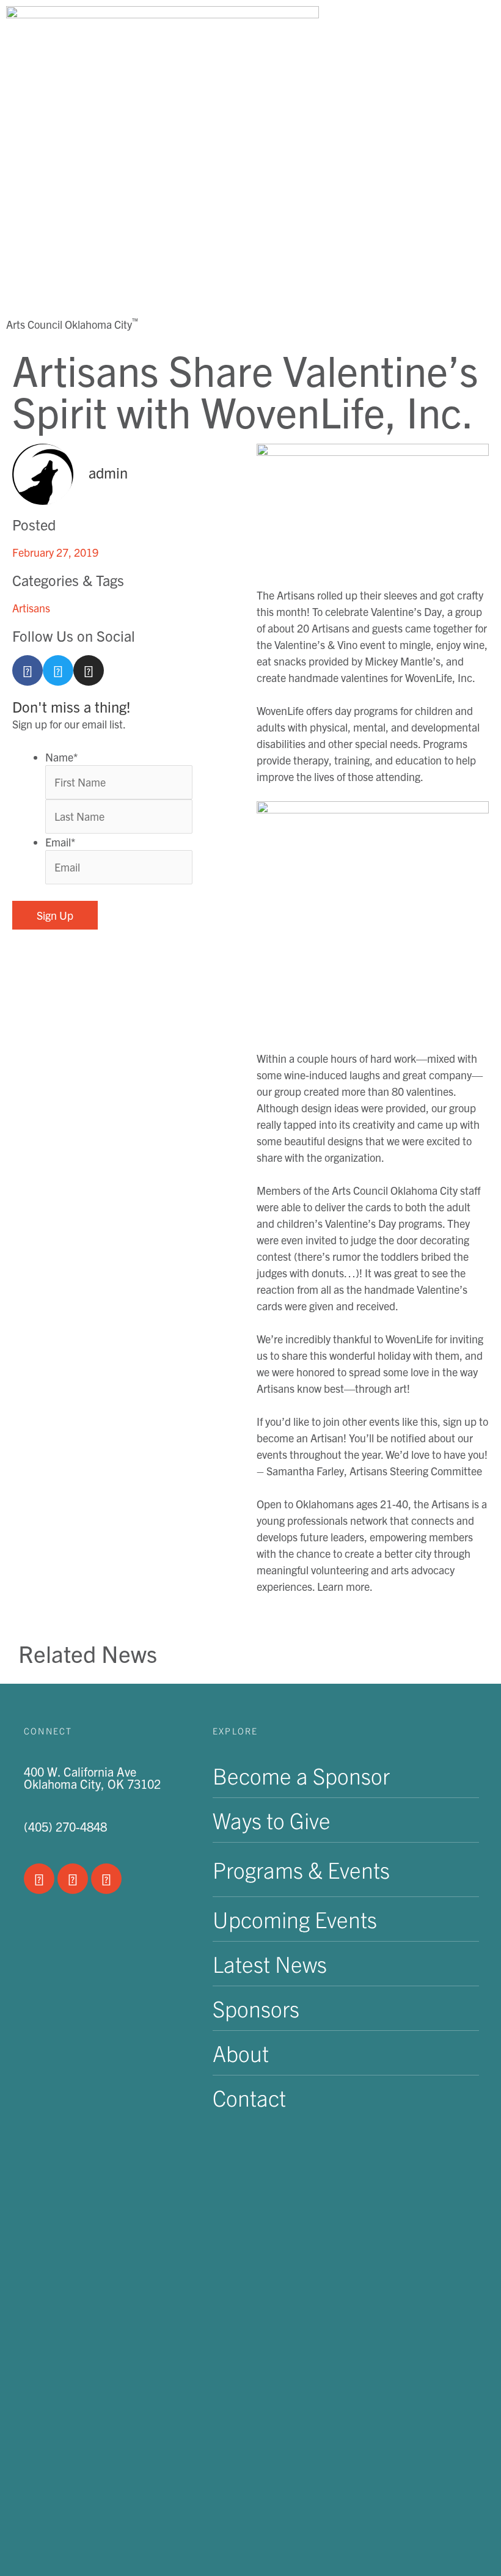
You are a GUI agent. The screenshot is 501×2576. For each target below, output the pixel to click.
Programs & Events (301, 1869)
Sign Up (55, 915)
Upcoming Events (295, 1919)
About (241, 2053)
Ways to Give (272, 1820)
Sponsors (256, 2008)
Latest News (270, 1963)
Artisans (31, 608)
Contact (249, 2097)
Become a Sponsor (301, 1775)
